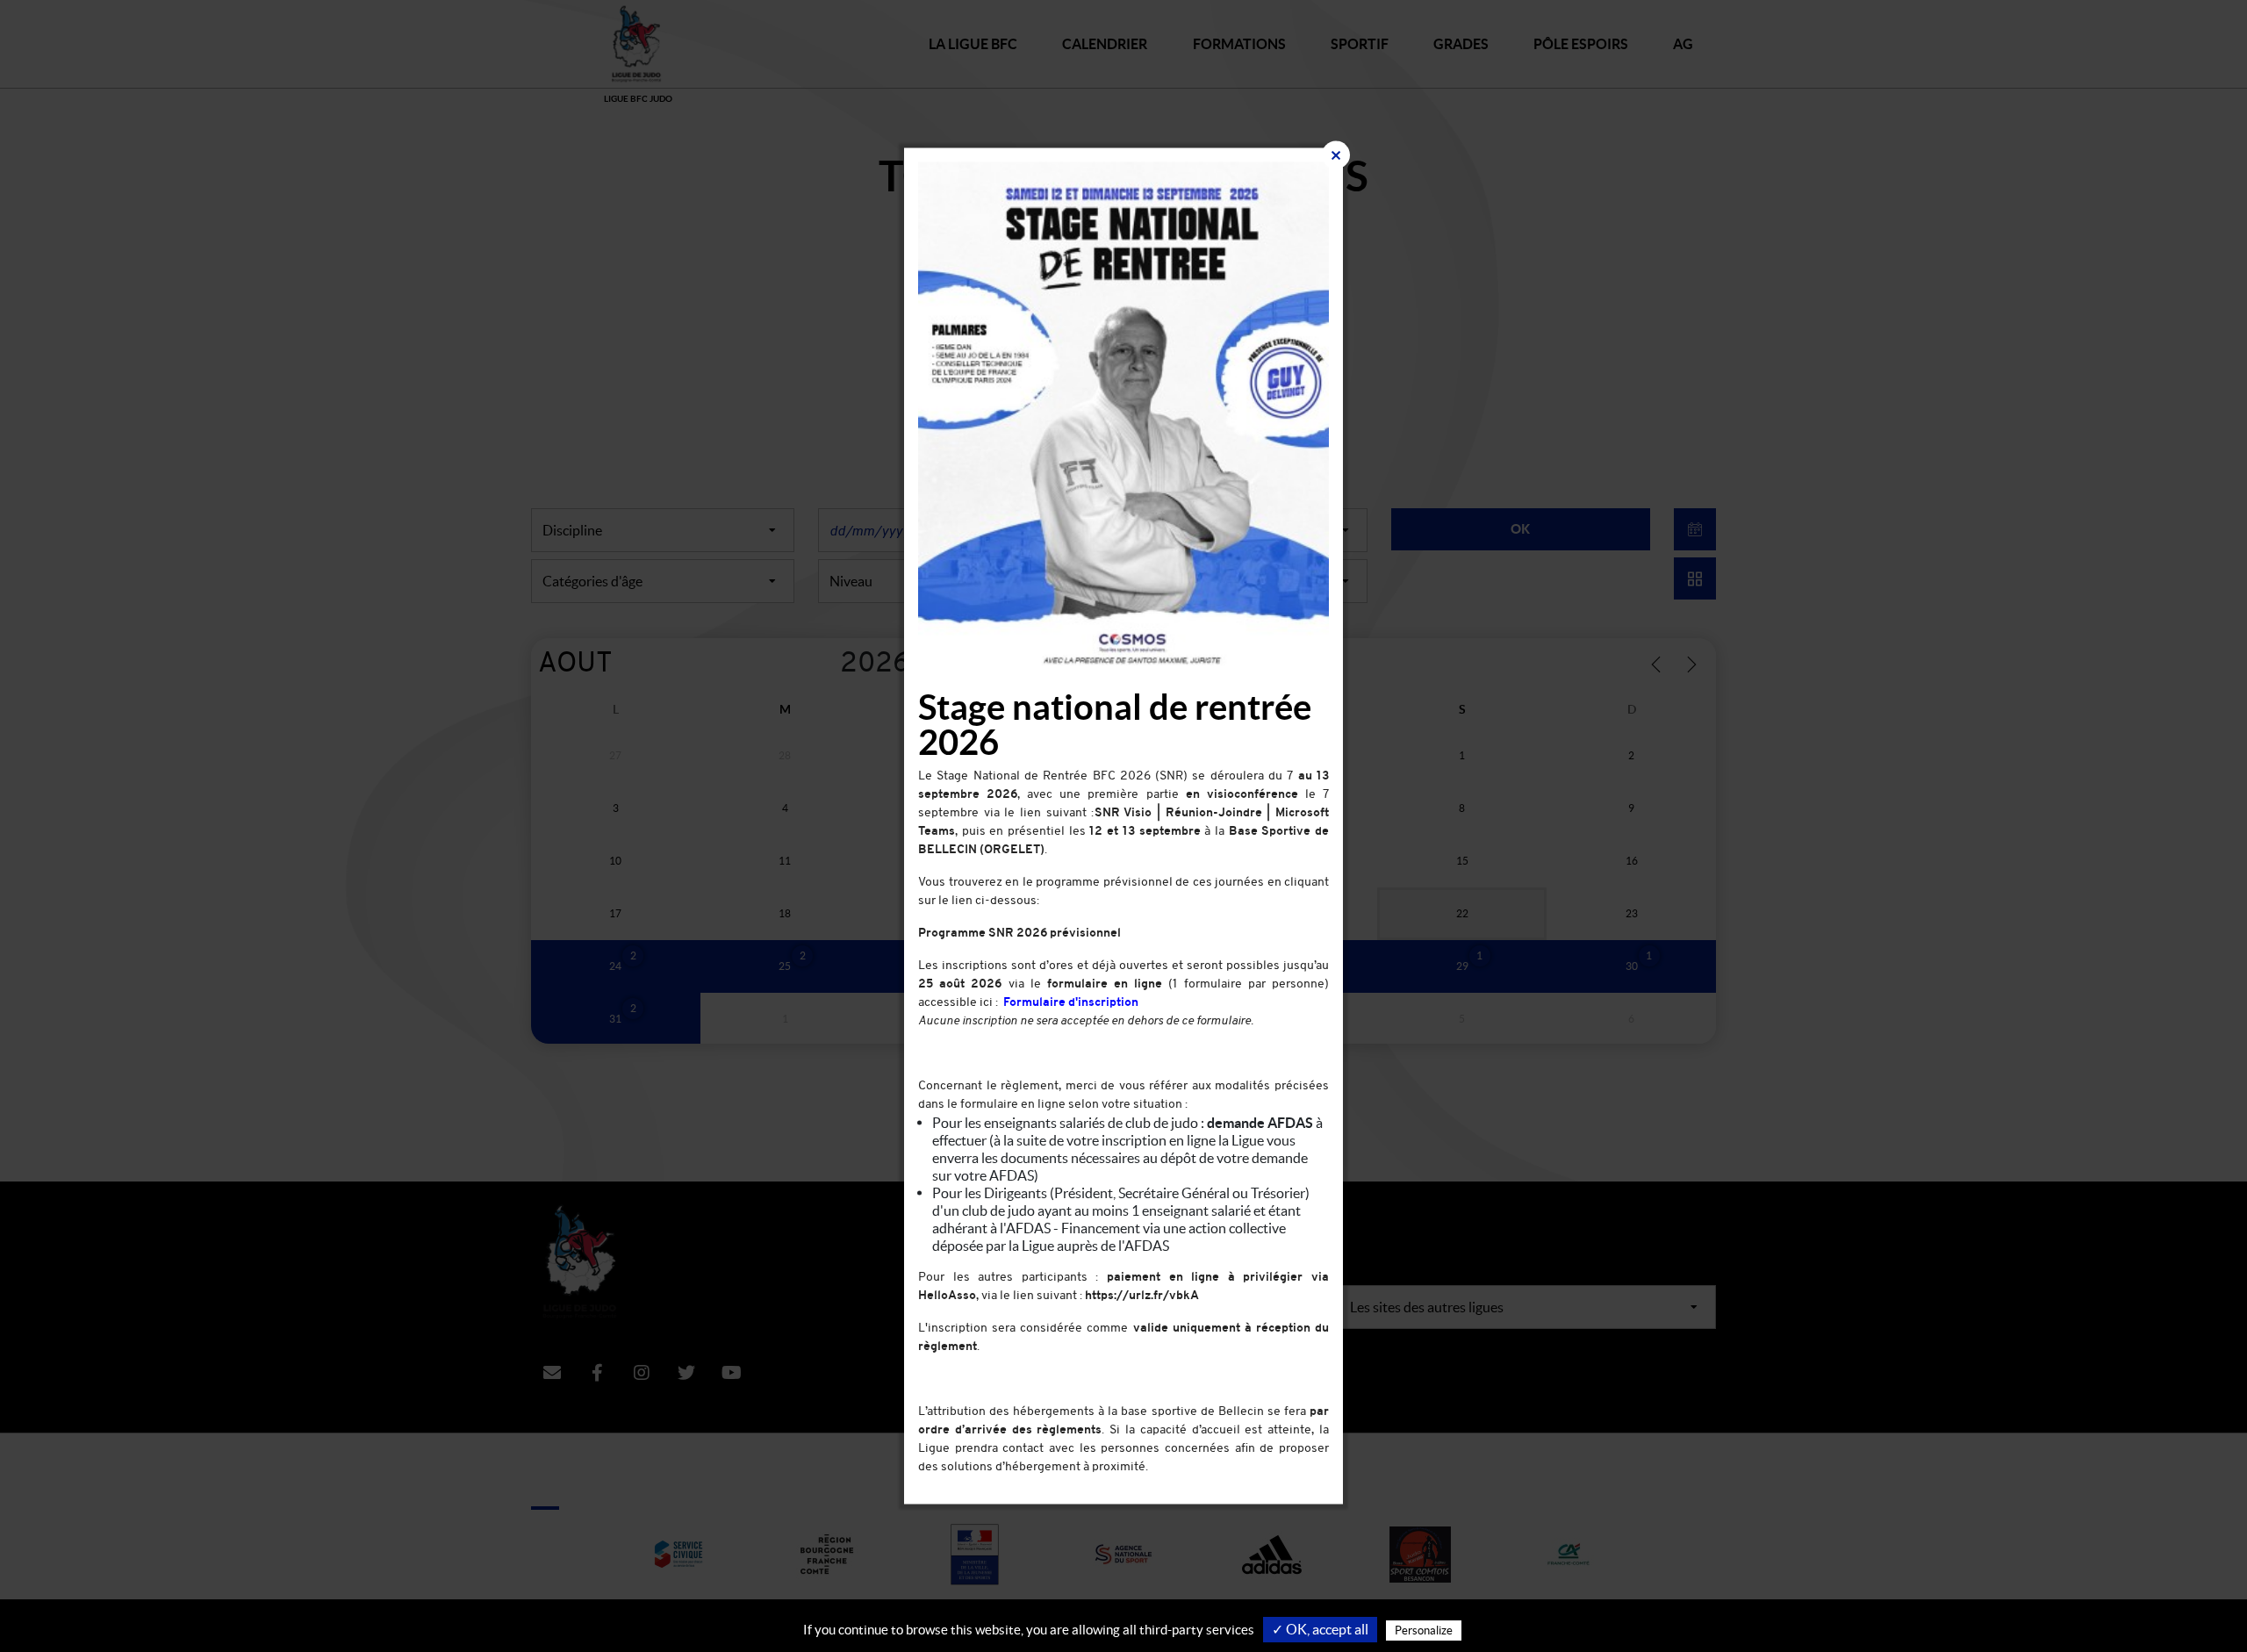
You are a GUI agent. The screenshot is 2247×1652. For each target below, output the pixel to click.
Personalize (1424, 1630)
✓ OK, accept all (1320, 1629)
